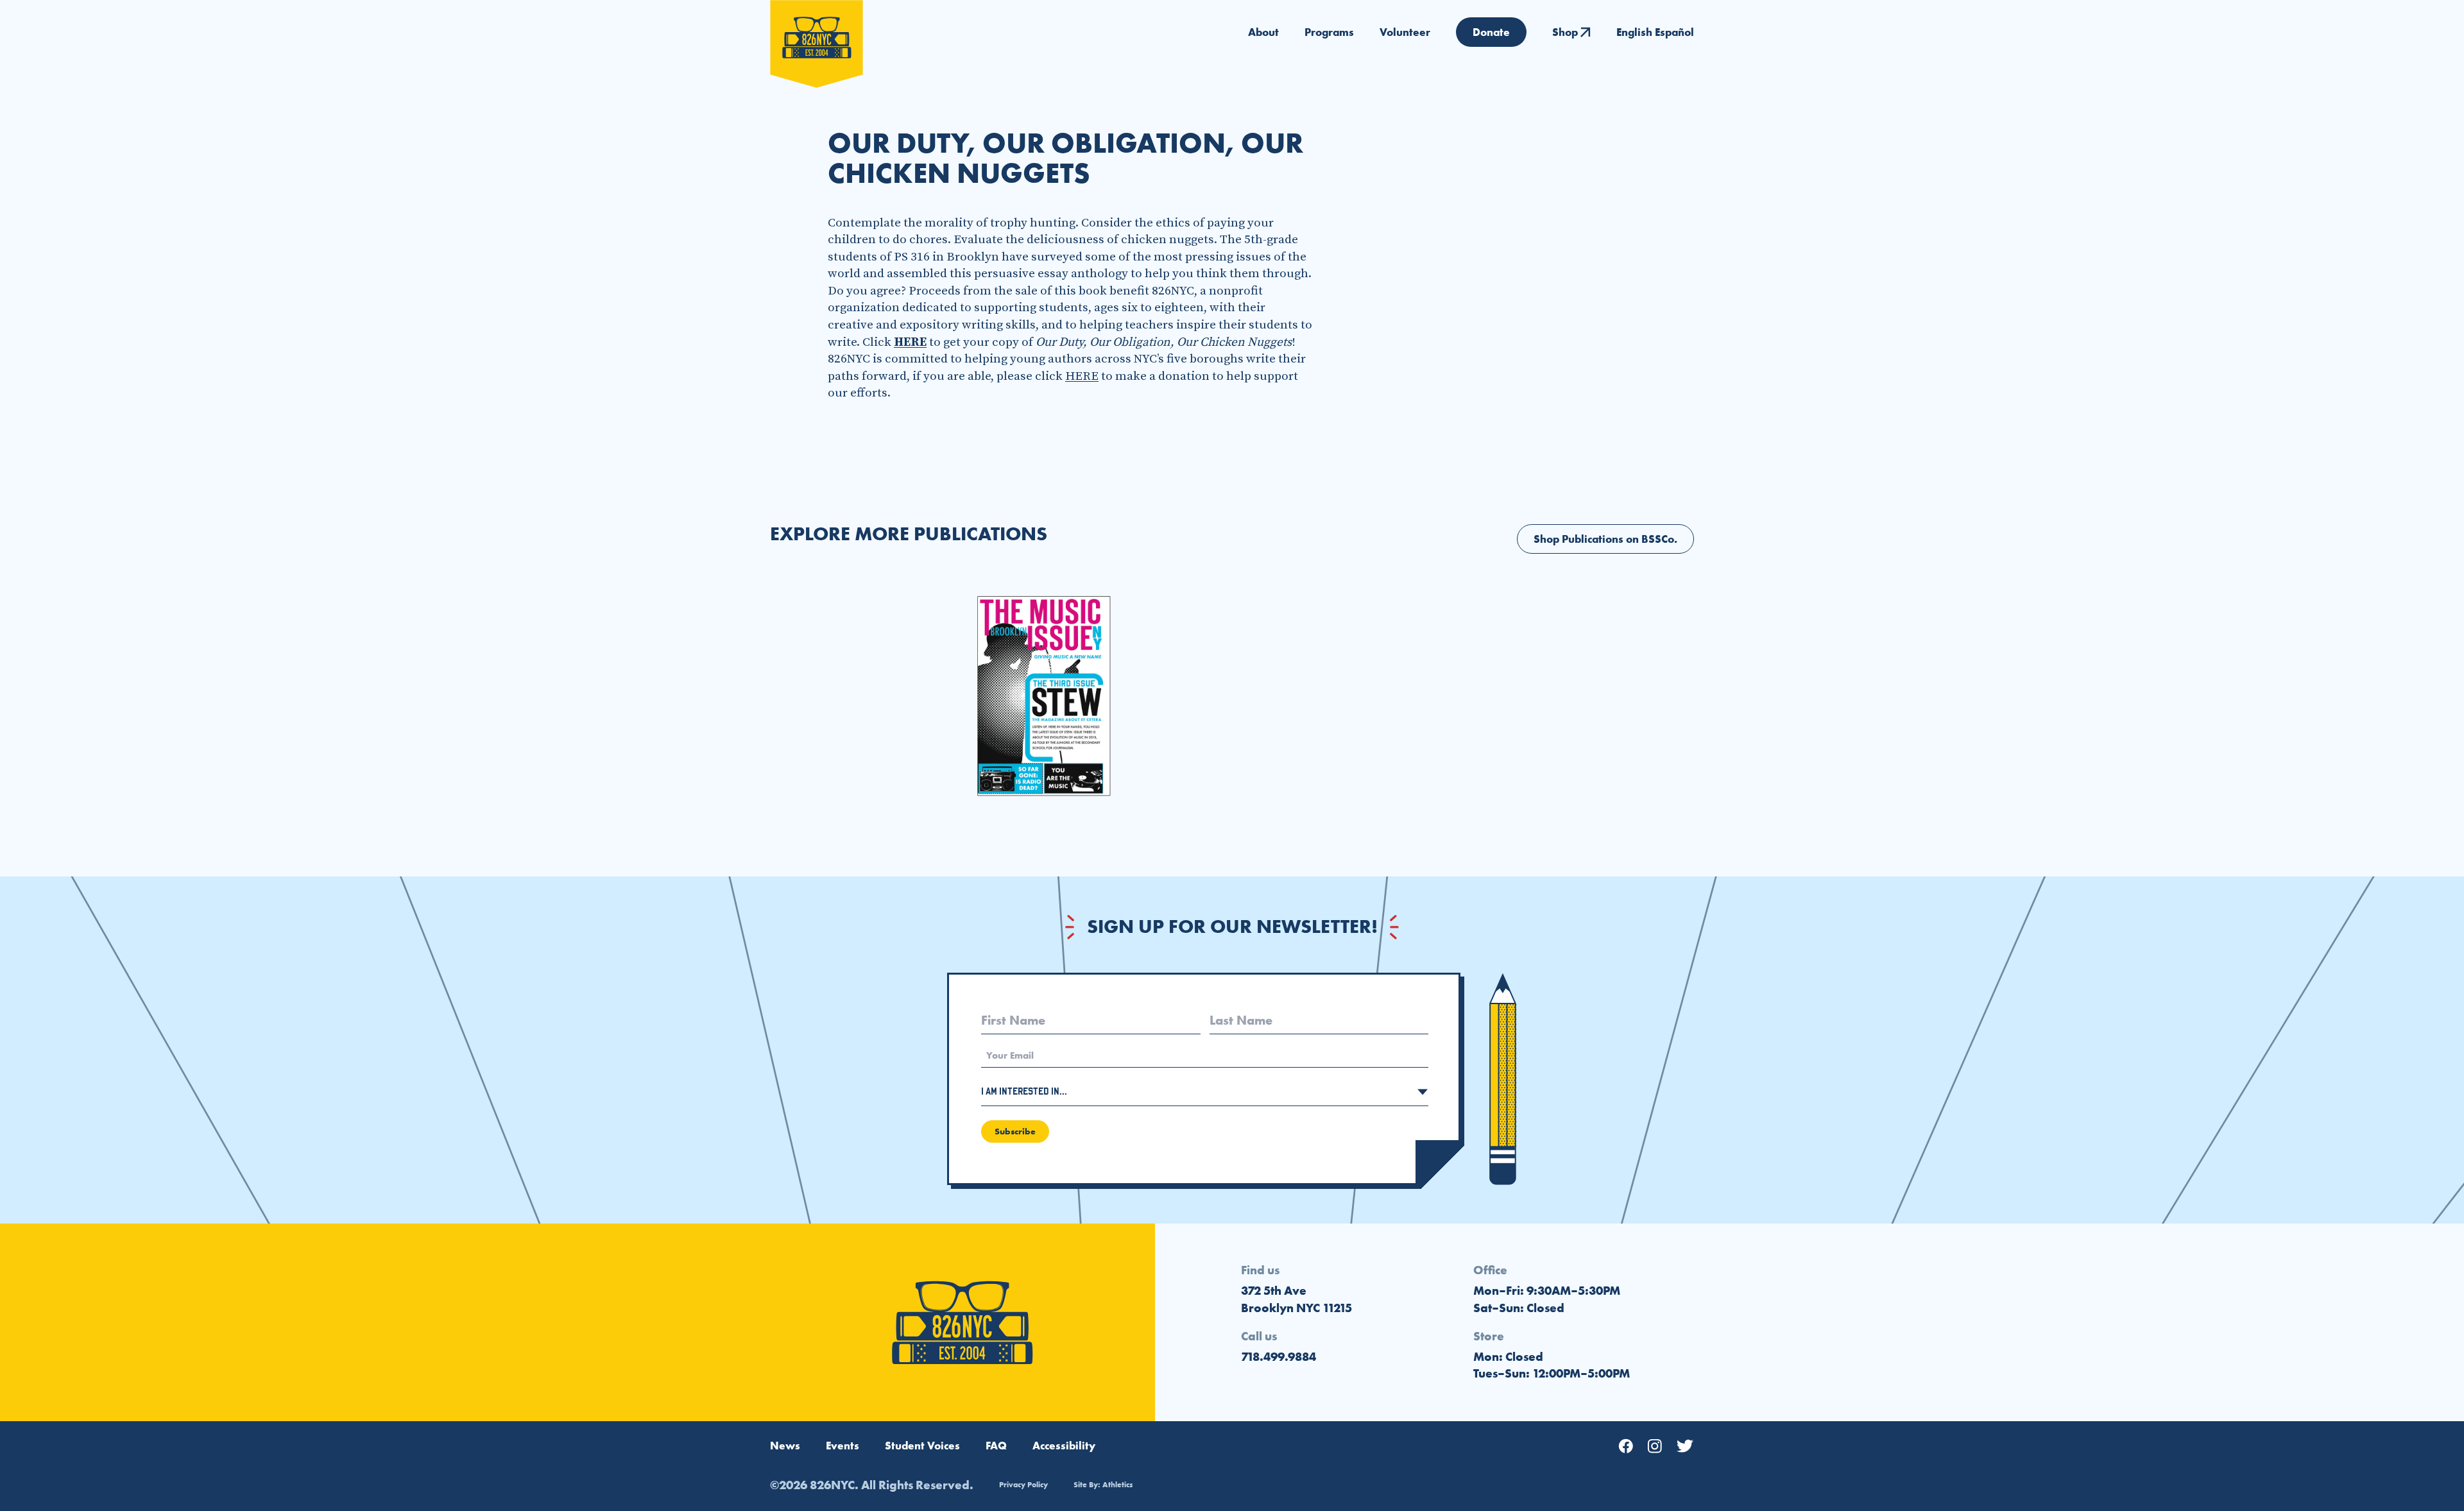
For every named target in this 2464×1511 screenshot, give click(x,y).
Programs (1329, 32)
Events (843, 1446)
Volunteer (1405, 32)
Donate (1491, 32)
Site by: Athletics (1103, 1485)
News (785, 1446)
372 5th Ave (1274, 1291)
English (1634, 32)
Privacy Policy (1023, 1485)
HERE (1082, 376)
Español (1674, 32)
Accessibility (1064, 1446)
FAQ (996, 1446)
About (1263, 32)
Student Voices (922, 1446)
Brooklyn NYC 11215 (1296, 1308)
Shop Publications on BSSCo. (1605, 539)
